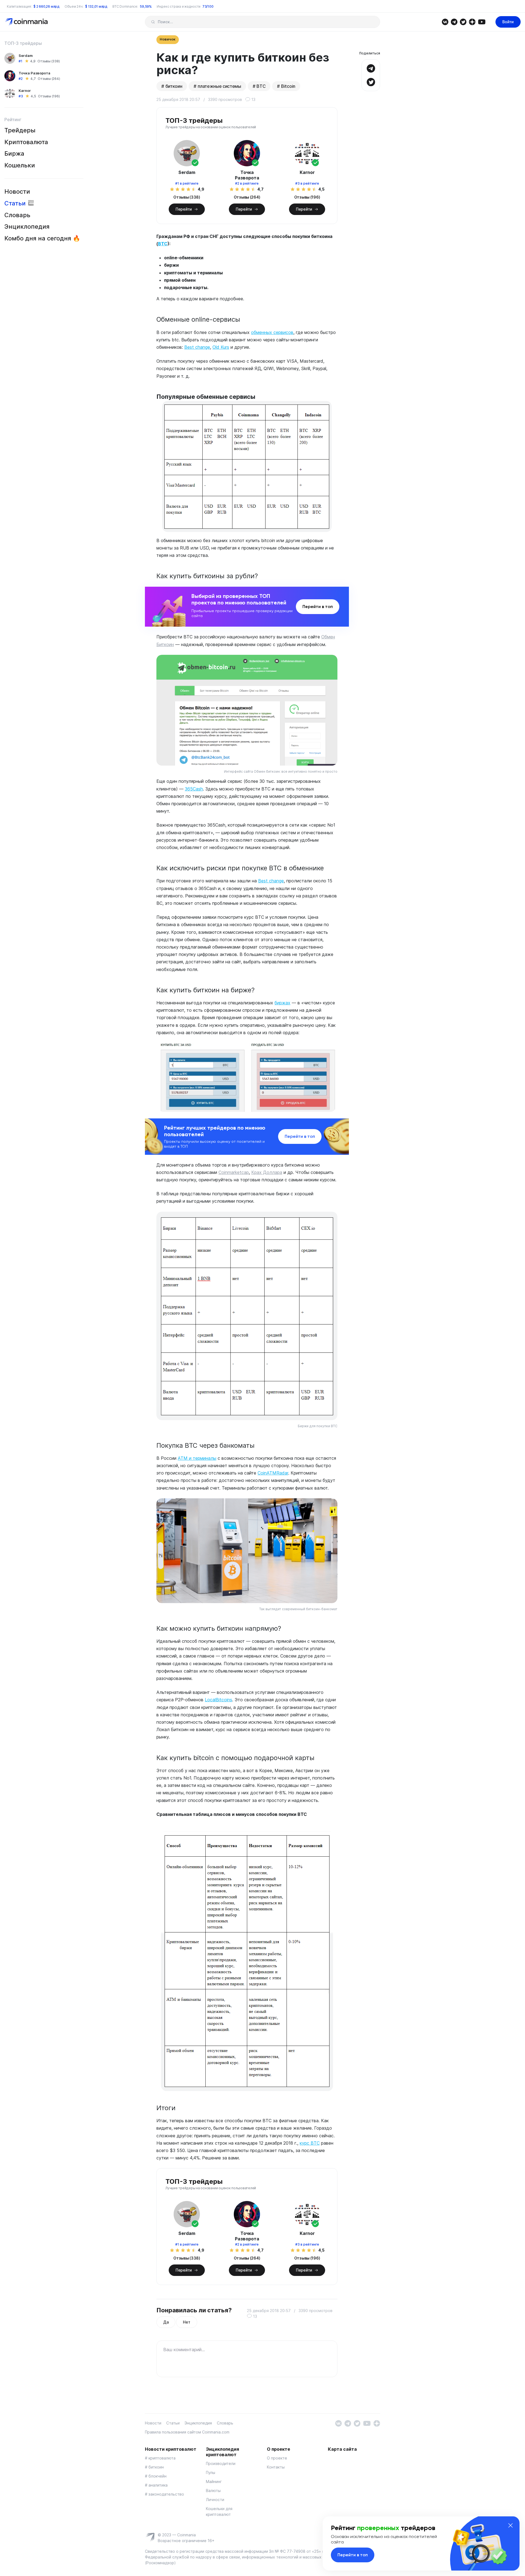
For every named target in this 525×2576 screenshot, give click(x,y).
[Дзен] (472, 21)
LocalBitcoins (218, 1700)
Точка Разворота (34, 73)
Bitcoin (288, 86)
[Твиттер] (463, 21)
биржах (282, 1003)
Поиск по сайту (153, 22)
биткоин (174, 86)
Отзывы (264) (49, 79)
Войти (508, 22)
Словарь (17, 215)
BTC (261, 86)
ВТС (163, 244)
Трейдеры (20, 130)
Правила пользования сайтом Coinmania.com (187, 2432)
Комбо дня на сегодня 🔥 (42, 238)
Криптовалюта (26, 142)
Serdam (26, 56)
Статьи (15, 203)
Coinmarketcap (234, 1172)
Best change (197, 347)
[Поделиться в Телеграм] (371, 68)
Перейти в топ (318, 607)
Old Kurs (221, 347)
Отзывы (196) (49, 96)
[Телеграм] (454, 21)
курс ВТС (310, 2143)
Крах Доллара (267, 1172)
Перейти (184, 209)
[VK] (445, 21)
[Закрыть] (511, 2525)
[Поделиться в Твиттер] (371, 81)
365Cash (194, 789)
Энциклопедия (27, 226)
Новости (17, 191)
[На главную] (27, 21)
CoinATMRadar (273, 1473)
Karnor (25, 91)
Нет (186, 2322)
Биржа (14, 153)
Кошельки (20, 165)
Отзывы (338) (49, 61)
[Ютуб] (482, 21)
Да (166, 2322)
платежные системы (219, 86)
